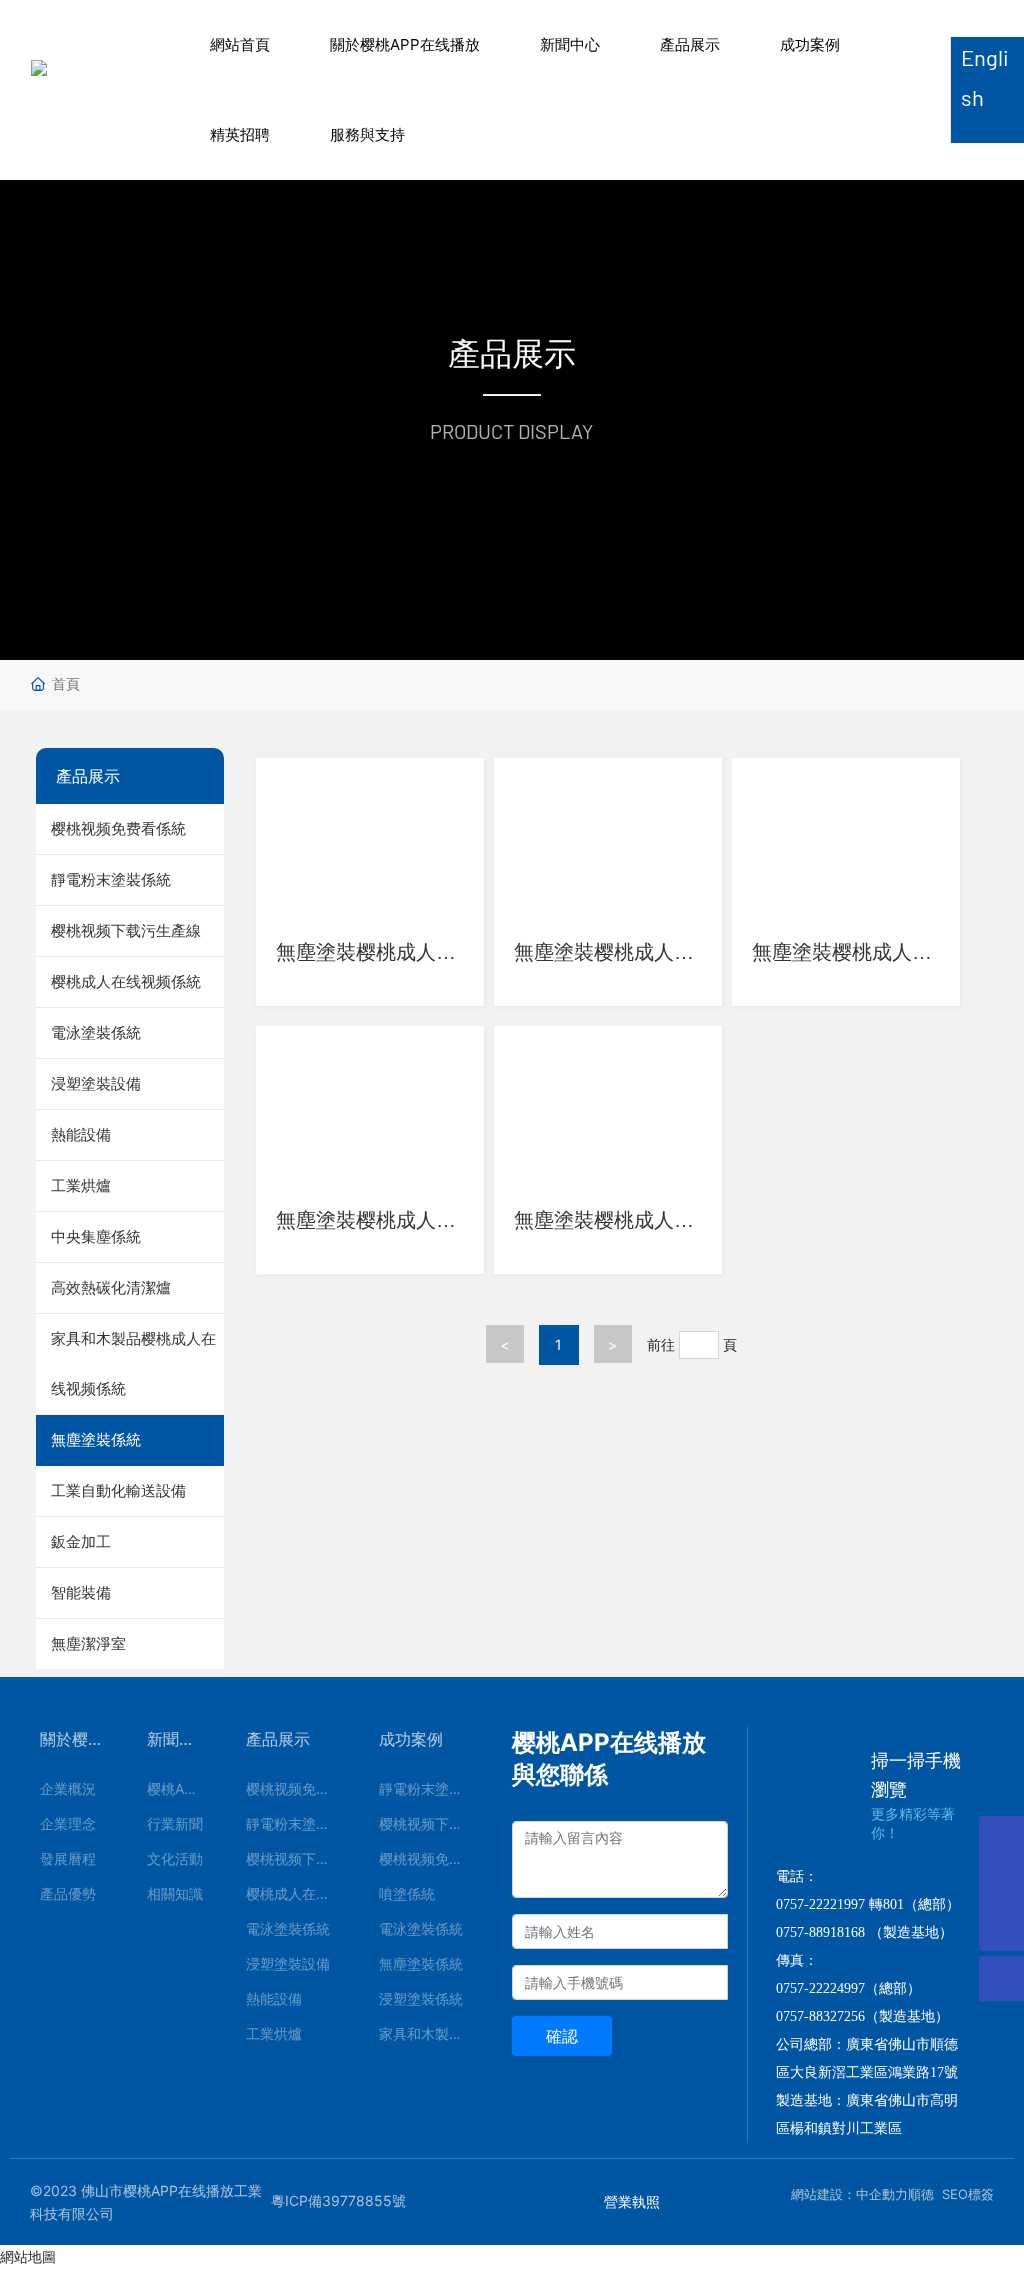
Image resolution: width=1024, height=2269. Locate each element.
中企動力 (882, 2194)
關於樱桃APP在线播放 (405, 44)
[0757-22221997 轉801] (1001, 1883)
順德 (921, 2194)
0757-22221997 (820, 1904)
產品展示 (690, 44)
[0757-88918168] (1001, 1838)
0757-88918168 (820, 1932)
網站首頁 (240, 44)
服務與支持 (367, 134)
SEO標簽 (968, 2194)
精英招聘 (240, 134)
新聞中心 (570, 44)
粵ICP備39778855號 (338, 2200)
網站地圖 (28, 2256)
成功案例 (810, 44)
